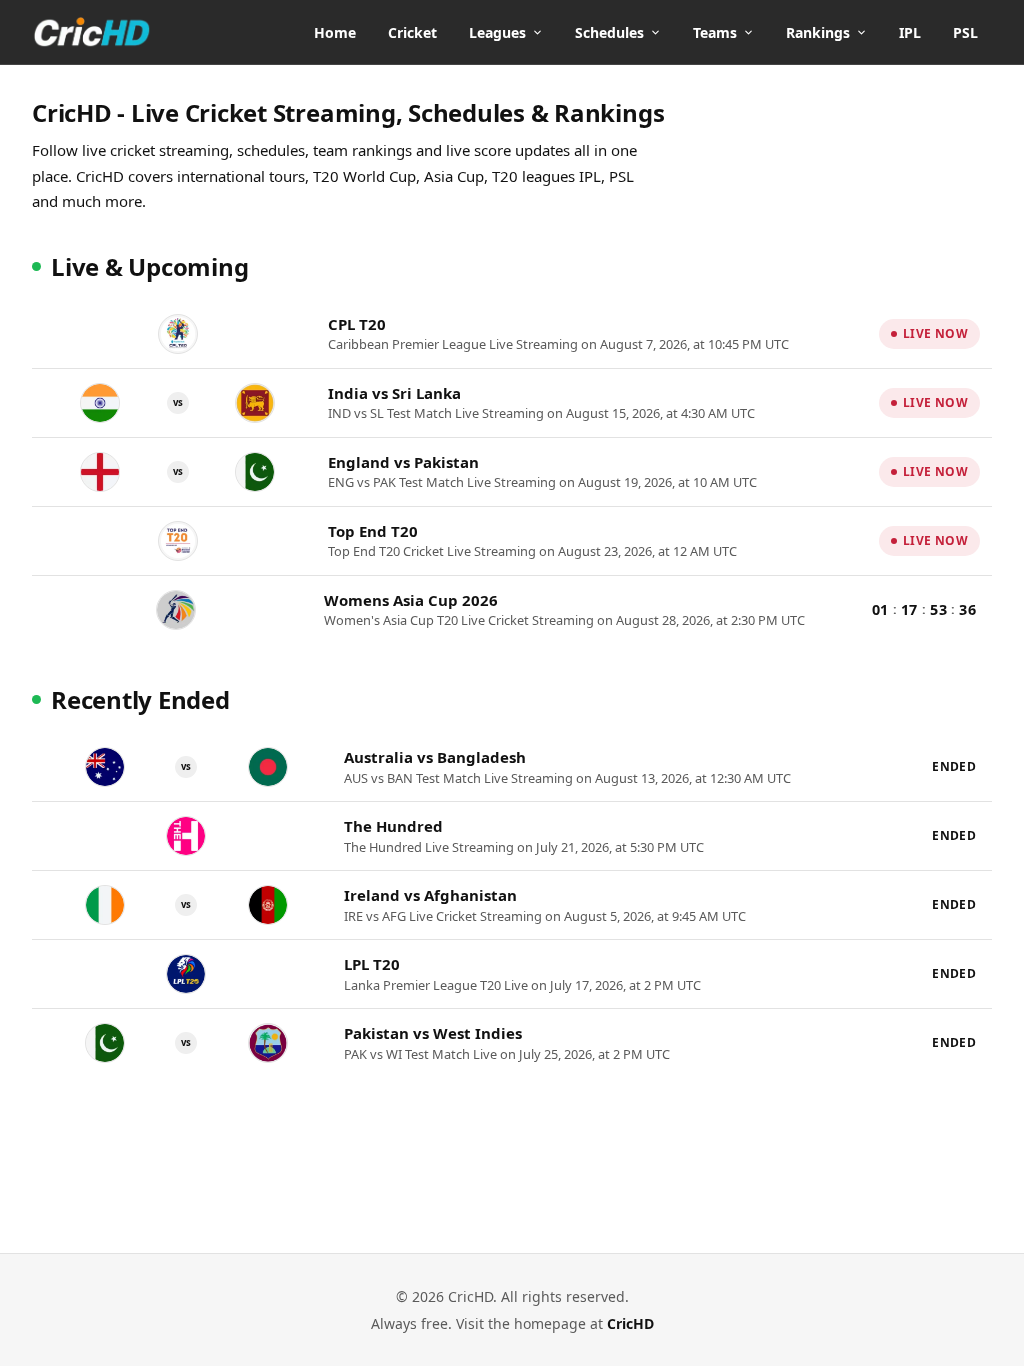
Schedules (609, 32)
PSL (965, 32)
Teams (715, 32)
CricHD (630, 1323)
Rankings (818, 32)
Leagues (497, 32)
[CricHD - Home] (92, 32)
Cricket (412, 32)
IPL (910, 32)
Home (335, 32)
